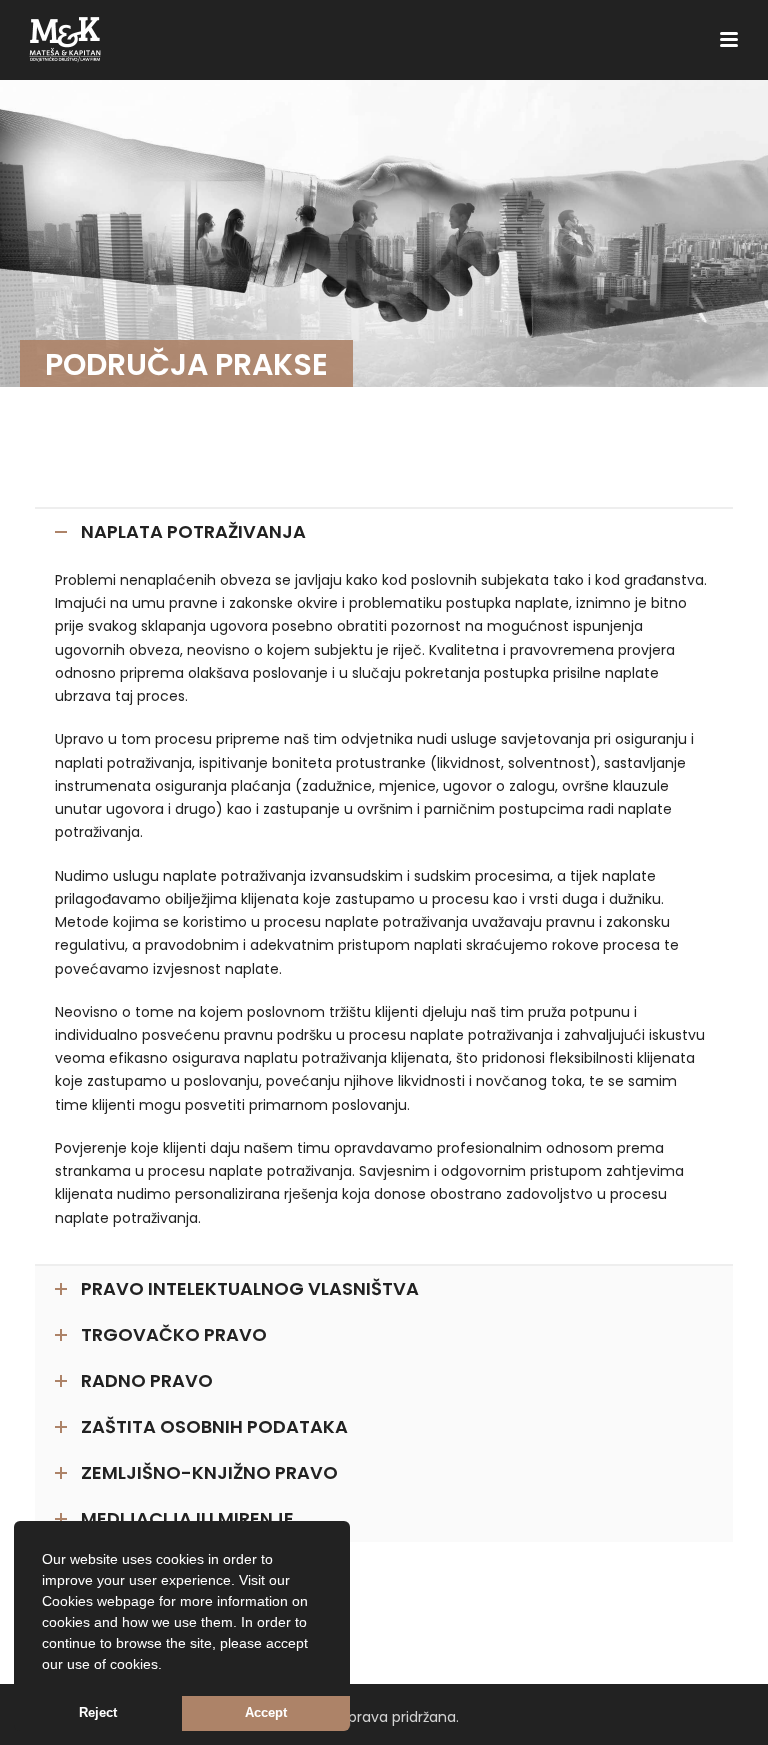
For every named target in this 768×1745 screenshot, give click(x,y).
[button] (169, 1666)
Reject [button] (98, 1713)
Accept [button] (266, 1713)
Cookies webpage (98, 1601)
